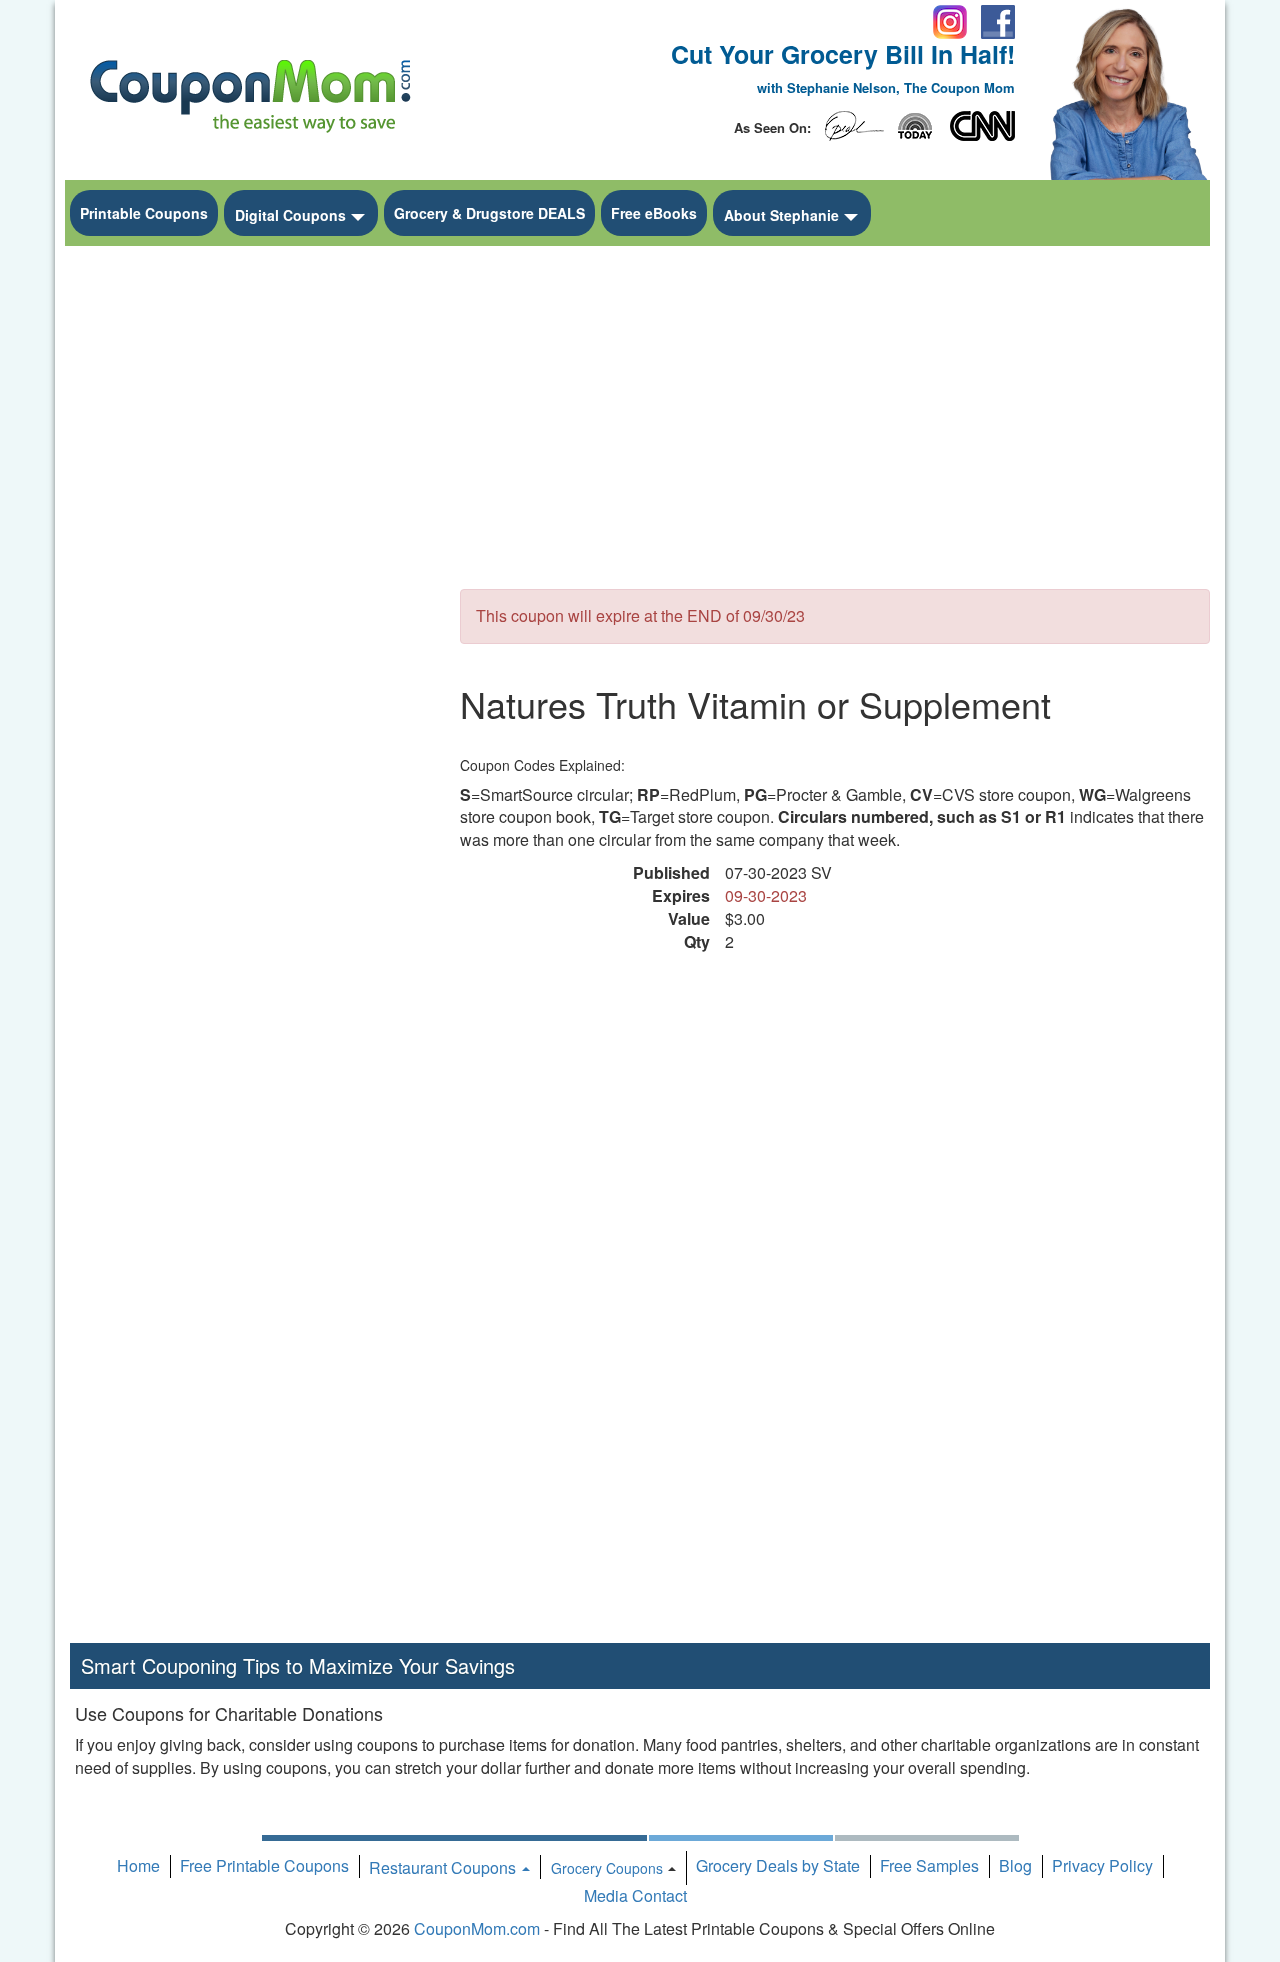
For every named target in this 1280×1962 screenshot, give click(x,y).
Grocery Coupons (607, 1868)
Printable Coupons (144, 213)
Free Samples (929, 1865)
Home (138, 1865)
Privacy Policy (1102, 1865)
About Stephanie (781, 215)
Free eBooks (654, 213)
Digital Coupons (290, 215)
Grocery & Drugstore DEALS (489, 213)
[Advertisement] (250, 556)
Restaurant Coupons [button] (444, 1867)
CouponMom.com (477, 1928)
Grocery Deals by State (778, 1865)
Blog (1015, 1865)
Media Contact (635, 1895)
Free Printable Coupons (264, 1865)
